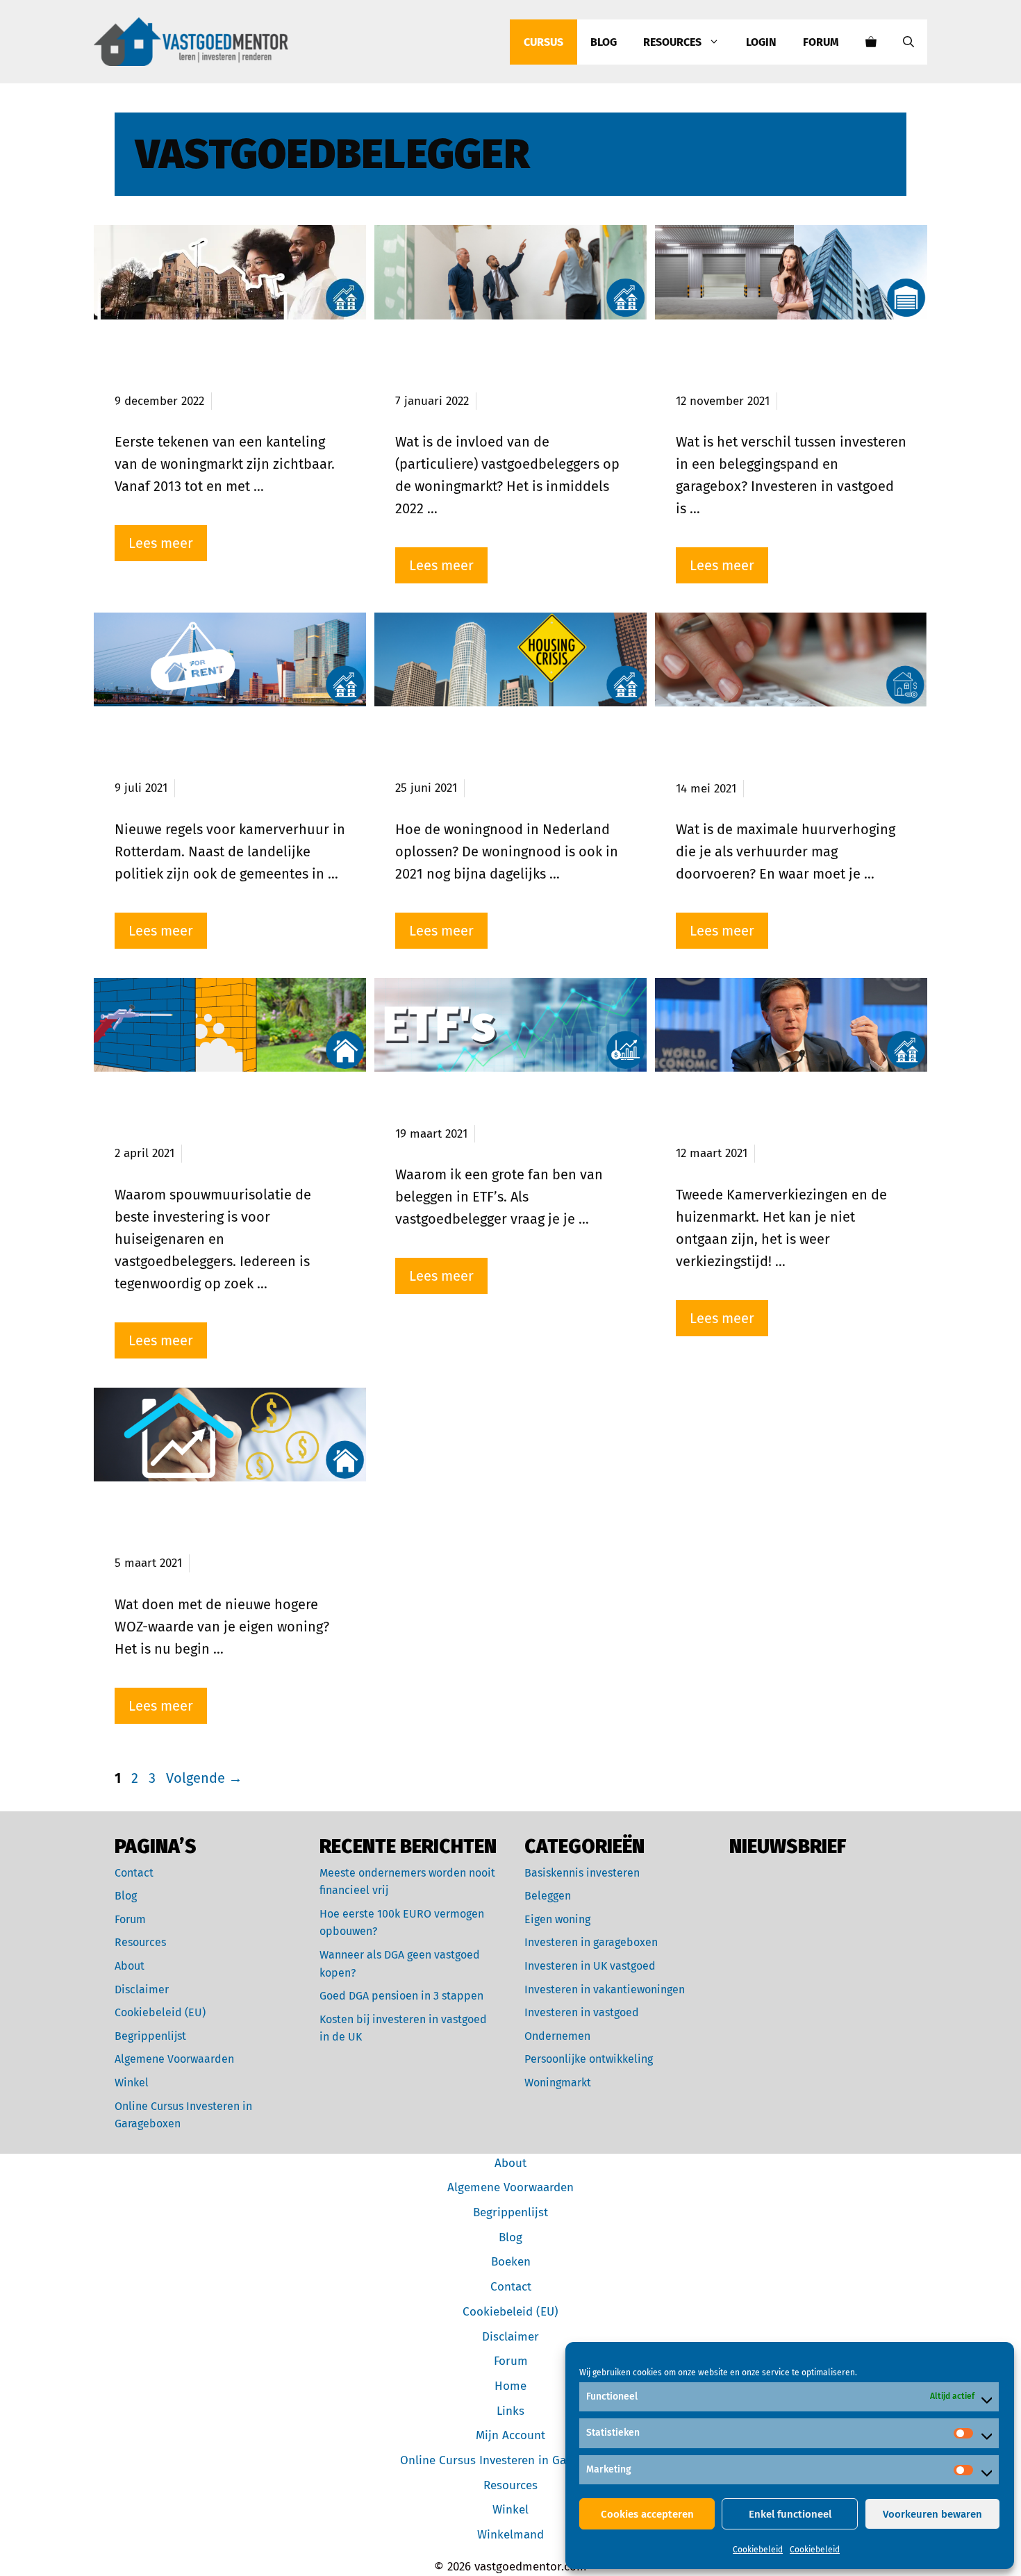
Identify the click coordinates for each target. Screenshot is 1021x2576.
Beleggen (548, 1896)
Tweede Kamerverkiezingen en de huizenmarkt (791, 1119)
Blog (604, 42)
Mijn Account (510, 2435)
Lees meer (161, 543)
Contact (134, 1873)
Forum (821, 42)
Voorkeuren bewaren (932, 2514)
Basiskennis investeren (582, 1873)
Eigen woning (557, 1919)
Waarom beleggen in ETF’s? (496, 1108)
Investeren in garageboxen (591, 1942)
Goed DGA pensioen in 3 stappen (401, 1996)
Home (510, 2386)
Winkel (132, 2083)
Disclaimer (142, 1989)
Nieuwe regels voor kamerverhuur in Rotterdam (219, 753)
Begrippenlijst (150, 2036)
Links (510, 2411)
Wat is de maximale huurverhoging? (748, 754)
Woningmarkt (558, 2083)
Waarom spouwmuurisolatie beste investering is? (219, 1119)
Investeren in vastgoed (582, 2012)
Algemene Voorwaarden (174, 2059)
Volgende (204, 1778)
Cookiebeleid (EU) (160, 2012)
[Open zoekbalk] (908, 42)
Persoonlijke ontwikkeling (589, 2059)
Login (761, 42)
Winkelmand (510, 2535)
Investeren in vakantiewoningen (605, 1989)
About (130, 1966)
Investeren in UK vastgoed (590, 1966)
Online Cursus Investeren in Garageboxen (511, 2460)
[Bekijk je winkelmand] (871, 42)
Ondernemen (557, 2036)
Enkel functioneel (790, 2514)
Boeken (511, 2262)
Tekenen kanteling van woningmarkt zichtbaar (202, 366)
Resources (672, 42)
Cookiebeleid (758, 2550)
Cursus (543, 42)
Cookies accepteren (647, 2514)
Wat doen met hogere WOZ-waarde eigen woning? (217, 1528)
